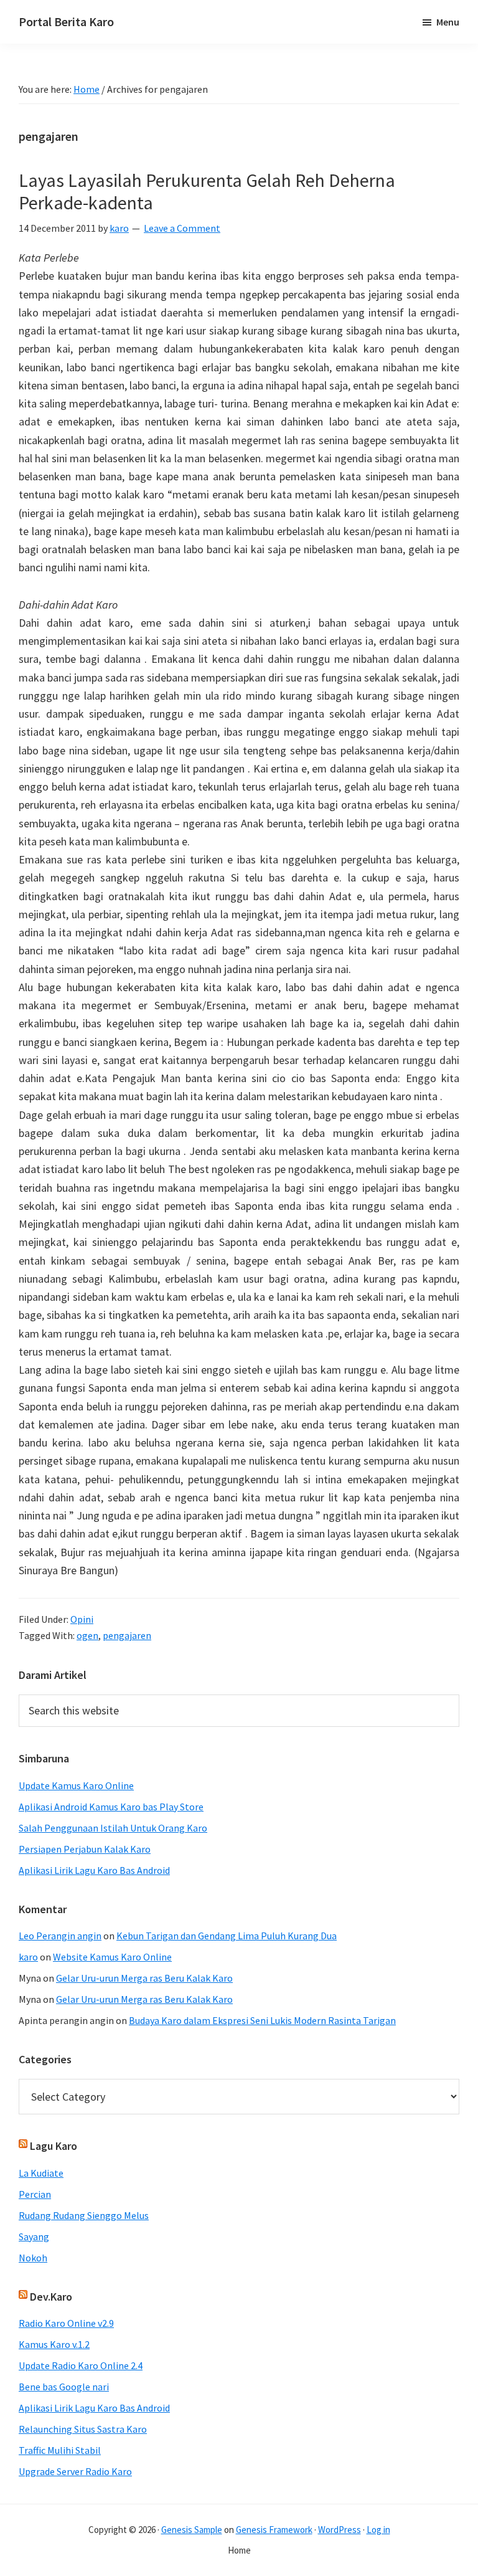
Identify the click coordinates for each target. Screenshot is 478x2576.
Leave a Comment (182, 228)
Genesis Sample (192, 2530)
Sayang (34, 2236)
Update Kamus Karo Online (76, 1785)
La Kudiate (41, 2173)
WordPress (340, 2530)
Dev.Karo (51, 2297)
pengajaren (127, 1635)
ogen (87, 1635)
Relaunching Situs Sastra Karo (83, 2429)
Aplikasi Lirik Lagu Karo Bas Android (94, 1870)
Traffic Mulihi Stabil (60, 2450)
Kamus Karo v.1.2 (54, 2344)
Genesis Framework (274, 2530)
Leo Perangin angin (60, 1936)
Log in (378, 2530)
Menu (448, 22)
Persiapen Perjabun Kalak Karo (85, 1849)
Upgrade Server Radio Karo (75, 2471)
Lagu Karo (54, 2146)
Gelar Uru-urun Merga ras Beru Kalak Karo (144, 1978)
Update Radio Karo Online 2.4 (81, 2365)
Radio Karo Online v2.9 (66, 2323)
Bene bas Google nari (64, 2387)
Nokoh (33, 2258)
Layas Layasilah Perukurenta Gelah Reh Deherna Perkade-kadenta (207, 191)
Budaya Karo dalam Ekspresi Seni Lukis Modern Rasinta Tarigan (262, 2020)
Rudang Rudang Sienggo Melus (84, 2215)
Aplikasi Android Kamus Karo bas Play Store (111, 1807)
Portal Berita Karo (66, 21)
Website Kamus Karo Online (112, 1957)
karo (28, 1957)
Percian (35, 2194)
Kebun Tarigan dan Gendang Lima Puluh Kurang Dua (227, 1936)
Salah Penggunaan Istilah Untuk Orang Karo (113, 1828)
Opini (82, 1619)
